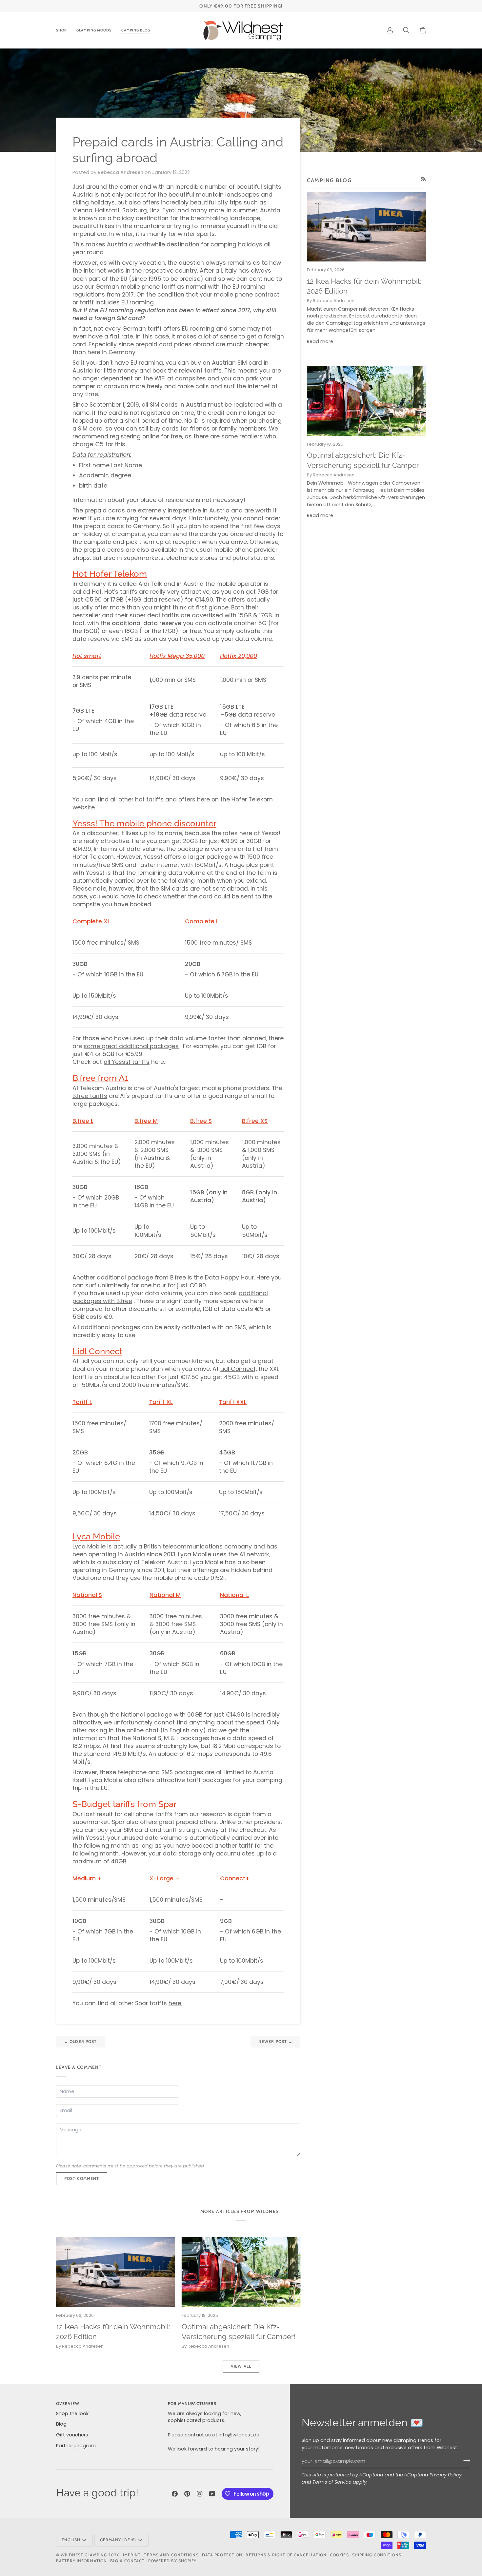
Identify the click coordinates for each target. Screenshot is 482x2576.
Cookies (339, 2555)
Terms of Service (332, 2482)
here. (175, 2003)
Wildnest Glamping (84, 2555)
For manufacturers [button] (192, 2403)
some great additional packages (131, 1046)
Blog (61, 2424)
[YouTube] (212, 2494)
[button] (64, 30)
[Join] (465, 2460)
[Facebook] (175, 2494)
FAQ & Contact (127, 2561)
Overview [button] (68, 2403)
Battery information (81, 2561)
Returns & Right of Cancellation (286, 2555)
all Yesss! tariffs (127, 1062)
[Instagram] (200, 2494)
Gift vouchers (72, 2435)
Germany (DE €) (118, 2540)
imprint (132, 2555)
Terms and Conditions (171, 2555)
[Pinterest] (187, 2494)
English (71, 2540)
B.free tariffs (90, 1096)
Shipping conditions (377, 2555)
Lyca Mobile (89, 1547)
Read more (320, 341)
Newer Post (275, 2041)
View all (241, 2366)
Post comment (82, 2178)
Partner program (76, 2446)
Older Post (80, 2041)
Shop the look (72, 2413)
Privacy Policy (446, 2475)
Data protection (222, 2555)
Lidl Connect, (239, 1369)
